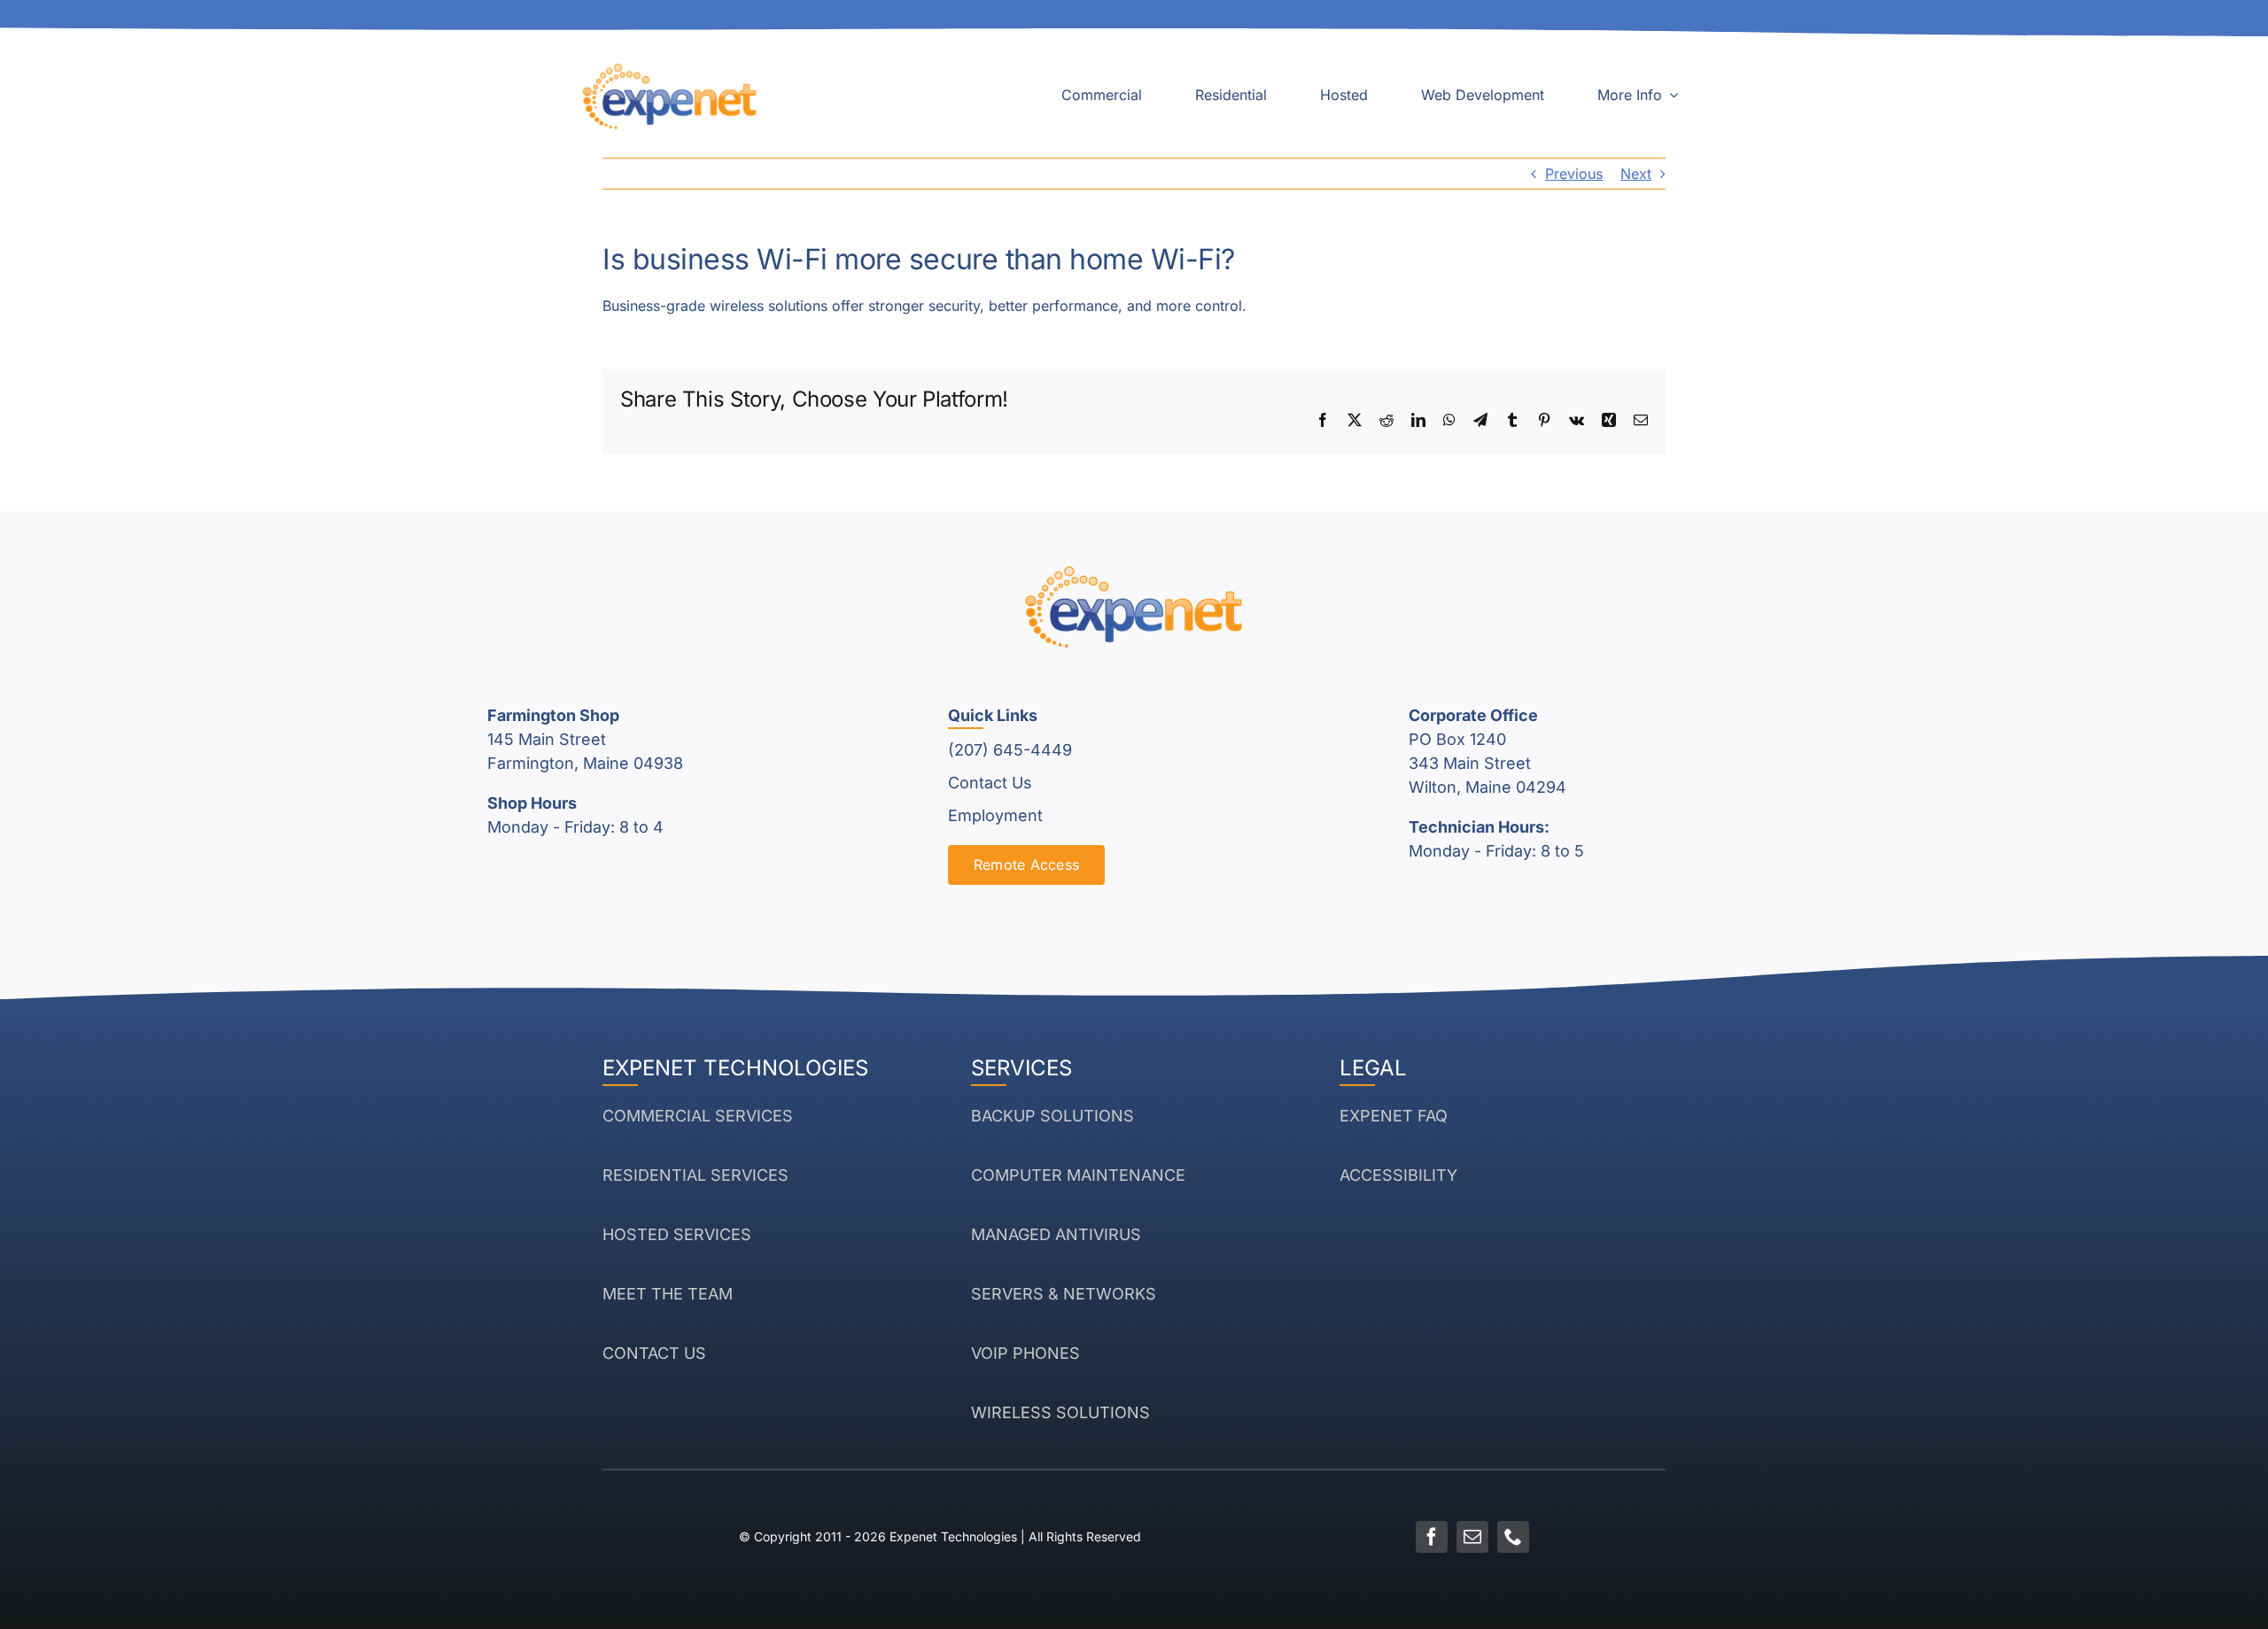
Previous (1574, 174)
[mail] (1472, 1537)
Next (1636, 174)
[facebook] (1432, 1537)
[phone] (1513, 1537)
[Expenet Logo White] (670, 69)
